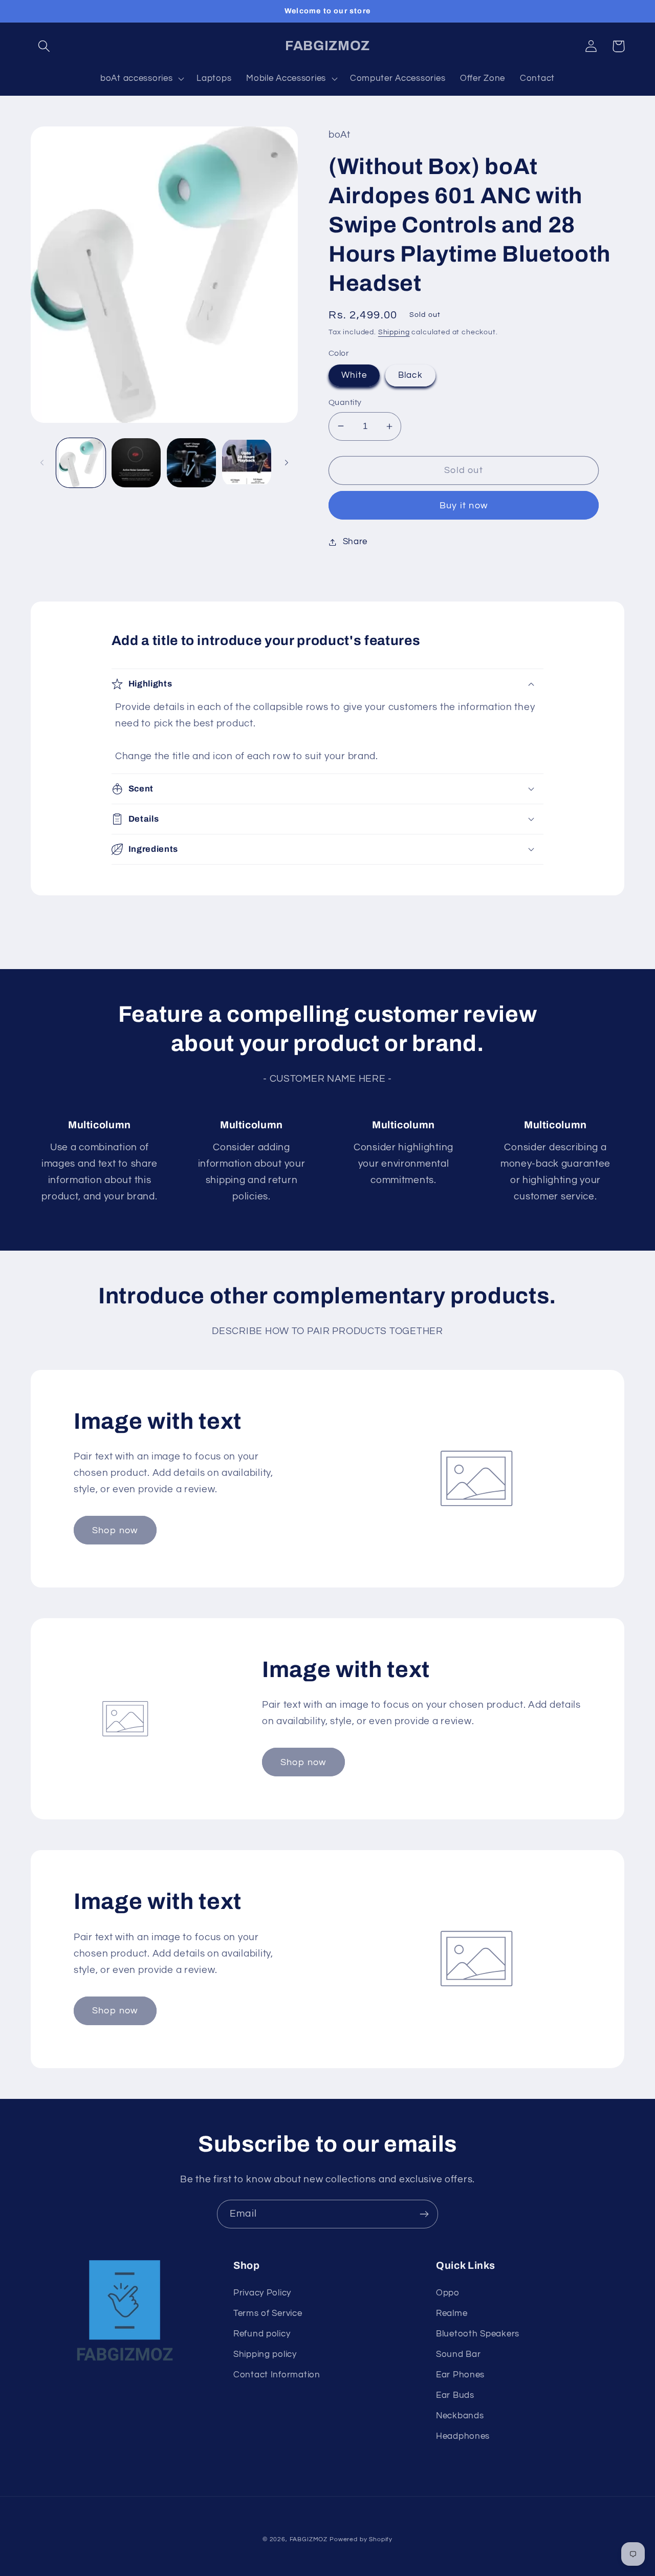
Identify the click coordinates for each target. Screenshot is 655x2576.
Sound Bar (458, 2354)
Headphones (463, 2436)
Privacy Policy (262, 2293)
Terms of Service (268, 2313)
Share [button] (355, 542)
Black (410, 375)
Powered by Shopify (361, 2539)
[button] (44, 46)
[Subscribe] (424, 2214)
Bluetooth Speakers (478, 2334)
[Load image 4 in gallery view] (247, 463)
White (354, 375)
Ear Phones (460, 2375)
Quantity (345, 402)
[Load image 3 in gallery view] (191, 463)
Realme (452, 2313)
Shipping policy (265, 2354)
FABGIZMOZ (309, 2539)
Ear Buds (455, 2395)
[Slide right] (287, 463)
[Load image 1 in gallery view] (81, 463)
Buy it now (464, 506)
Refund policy (262, 2334)
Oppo (448, 2293)
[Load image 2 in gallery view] (136, 463)
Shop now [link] (115, 1530)
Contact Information (277, 2375)
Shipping (394, 332)
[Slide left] (42, 463)
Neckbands (460, 2416)
